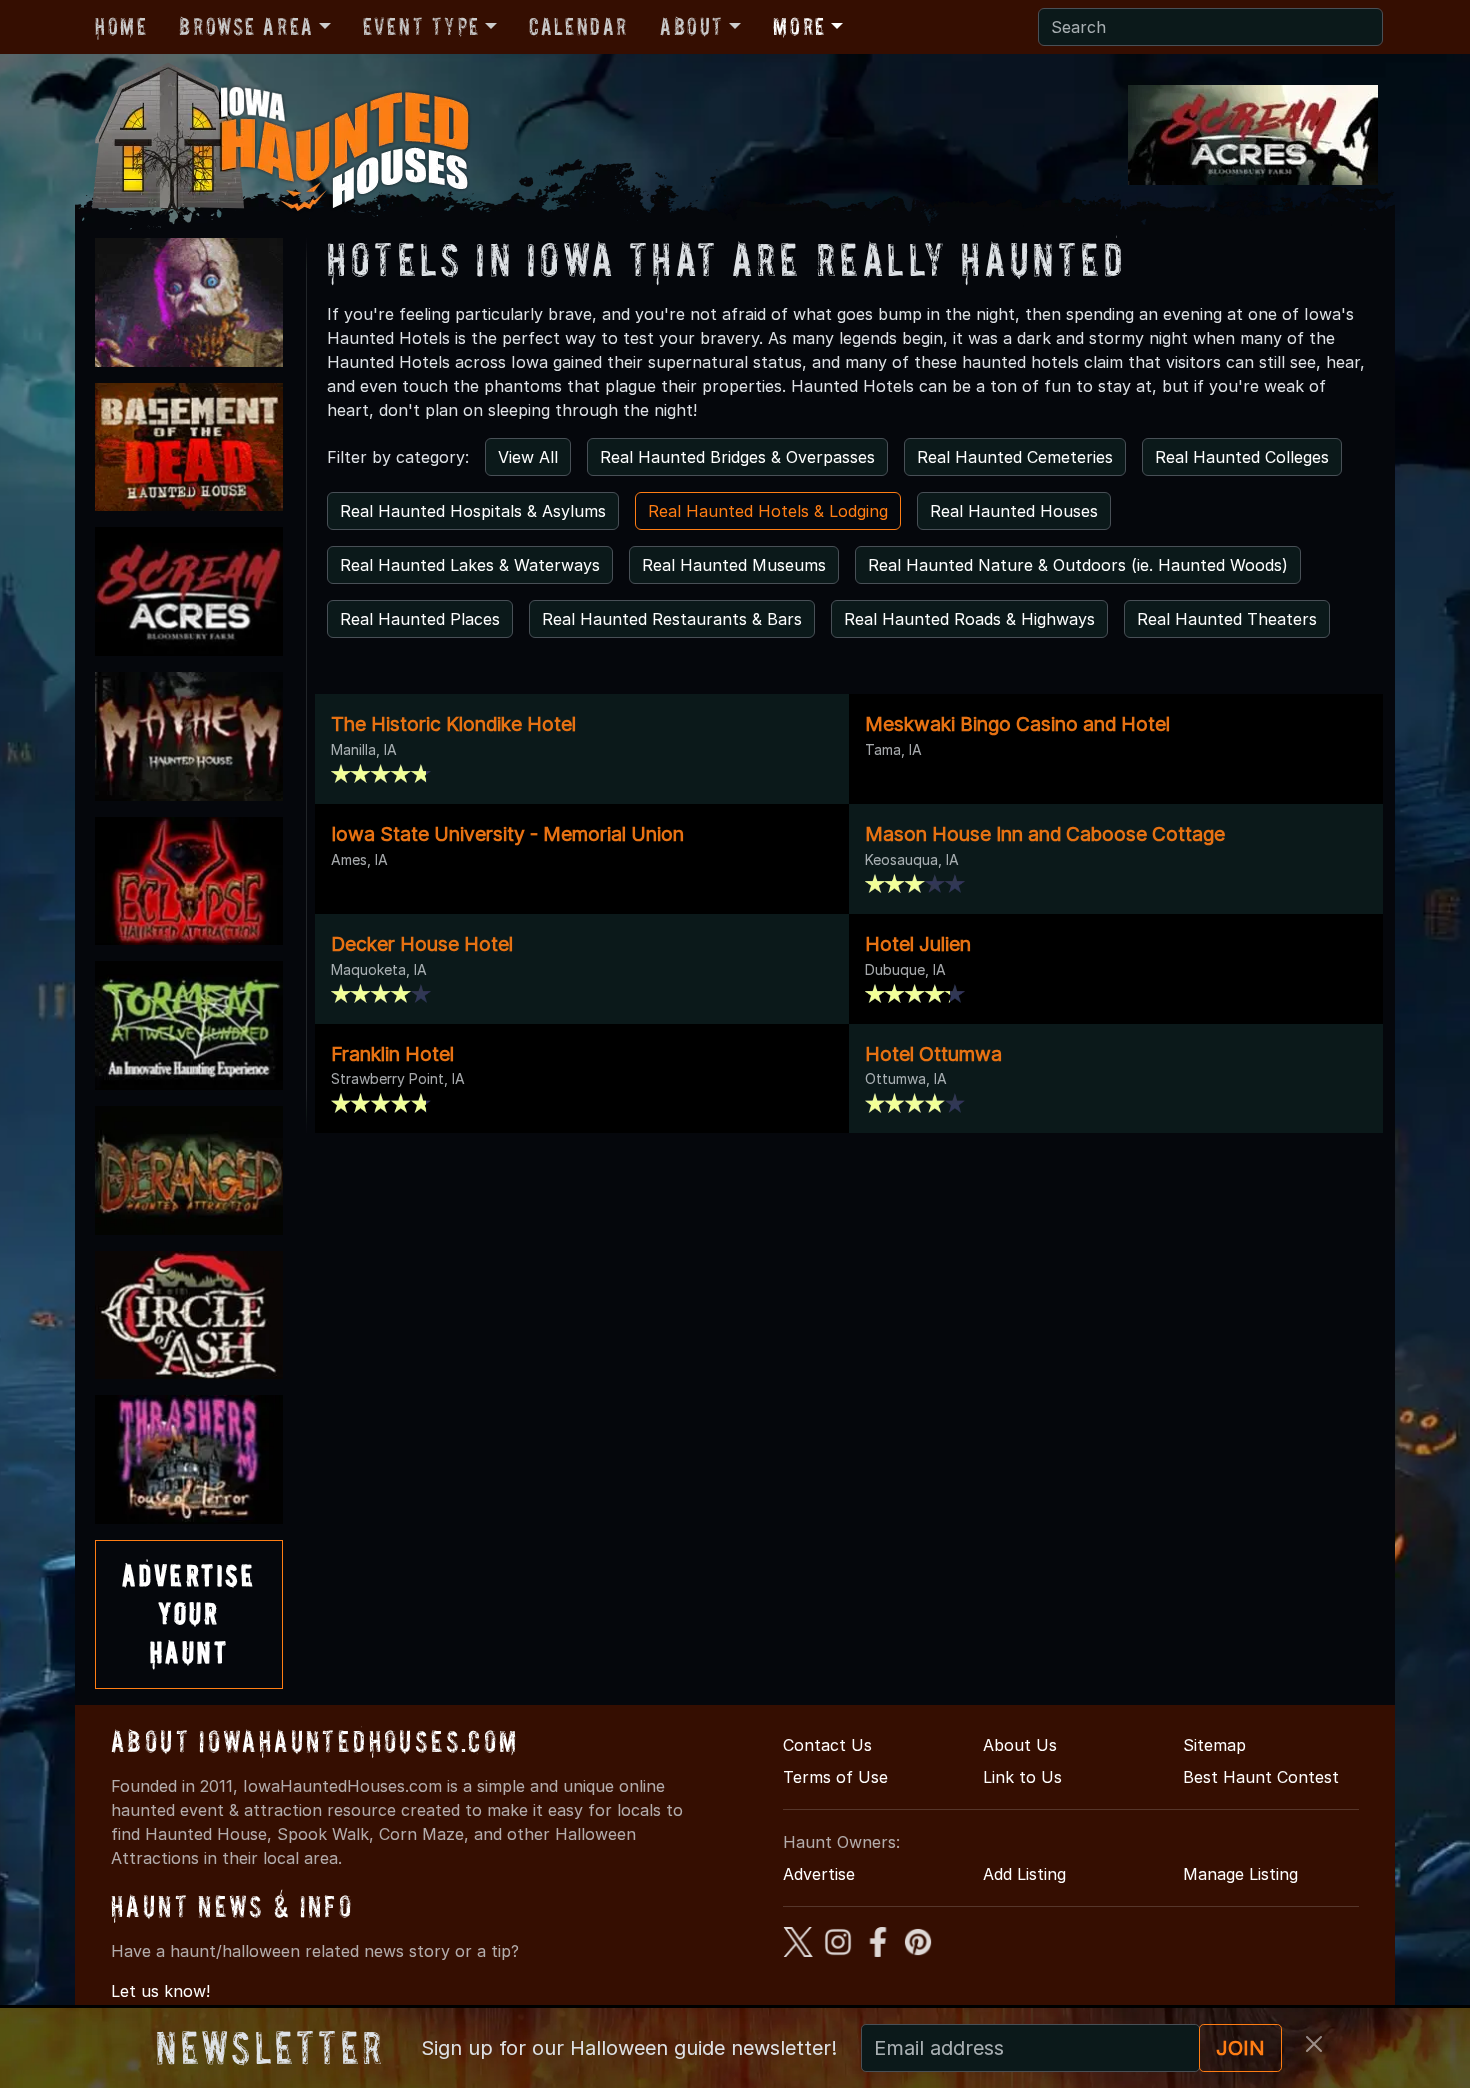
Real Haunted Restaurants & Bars (672, 619)
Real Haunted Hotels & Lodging (768, 511)
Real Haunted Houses (1014, 511)
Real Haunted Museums (734, 565)
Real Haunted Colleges (1242, 457)
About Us (1020, 1745)
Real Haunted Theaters (1227, 619)
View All (528, 457)
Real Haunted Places (420, 619)
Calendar (578, 26)
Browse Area (246, 26)
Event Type (421, 26)
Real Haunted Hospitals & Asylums (473, 511)
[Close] (1314, 2044)
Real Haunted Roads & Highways (969, 619)
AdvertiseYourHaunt (189, 1614)
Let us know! (160, 1991)
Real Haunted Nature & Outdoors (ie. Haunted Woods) (1078, 565)
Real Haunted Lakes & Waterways (470, 565)
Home (121, 26)
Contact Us (827, 1745)
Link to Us (1022, 1777)
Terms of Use (835, 1777)
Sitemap (1214, 1745)
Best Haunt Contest (1261, 1777)
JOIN (1240, 2048)
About (692, 26)
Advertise (819, 1874)
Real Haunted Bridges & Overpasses (737, 457)
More (799, 26)
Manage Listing (1240, 1874)
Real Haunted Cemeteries (1015, 457)
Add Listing (1024, 1874)
